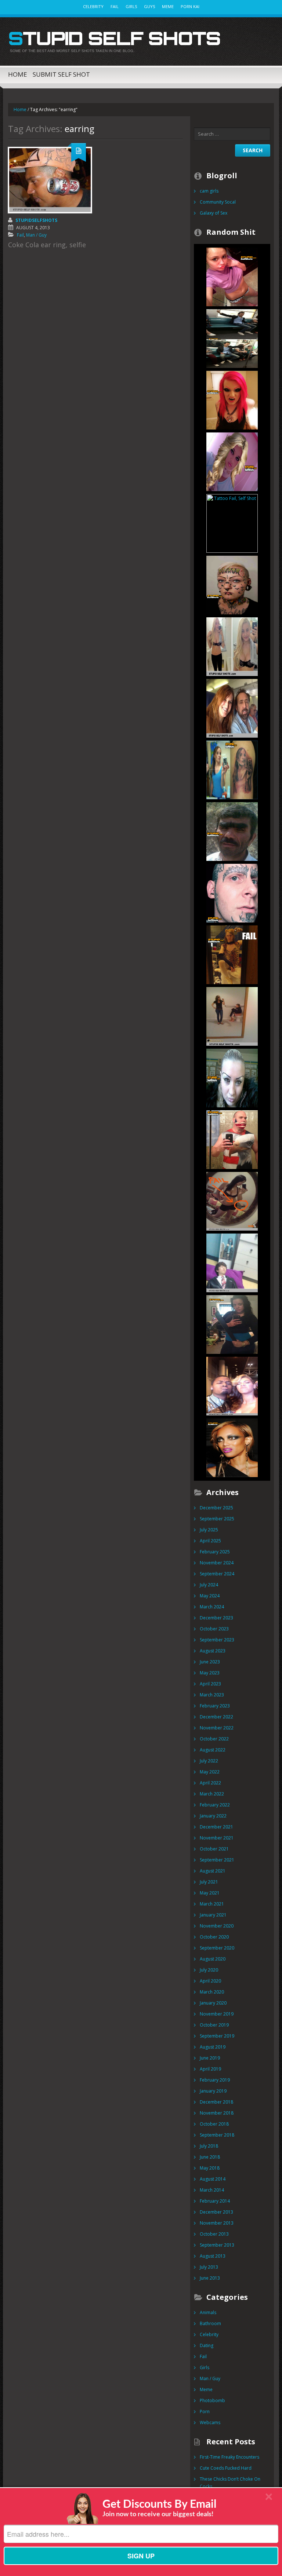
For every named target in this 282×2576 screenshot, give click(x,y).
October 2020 (214, 1937)
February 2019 (215, 2080)
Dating (207, 2345)
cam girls (209, 191)
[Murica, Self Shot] (232, 1139)
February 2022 (215, 1805)
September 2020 (217, 1948)
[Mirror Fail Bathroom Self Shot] (232, 1016)
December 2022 (216, 1717)
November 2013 (217, 2223)
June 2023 (210, 1662)
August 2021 (213, 1871)
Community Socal (218, 202)
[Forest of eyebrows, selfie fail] (232, 831)
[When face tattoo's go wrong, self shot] (232, 893)
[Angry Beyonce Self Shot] (232, 1386)
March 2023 (212, 1695)
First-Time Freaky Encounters (229, 2457)
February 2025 (215, 1552)
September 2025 (217, 1519)
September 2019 (217, 2036)
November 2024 (217, 1563)
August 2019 (213, 2047)
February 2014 (215, 2201)
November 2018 (217, 2113)
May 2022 (210, 1772)
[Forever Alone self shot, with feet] (232, 1262)
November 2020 (217, 1926)
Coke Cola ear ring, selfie (47, 245)
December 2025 (216, 1508)
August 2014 (213, 2179)
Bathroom (210, 2323)
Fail (115, 6)
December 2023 (216, 1618)
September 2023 (217, 1640)
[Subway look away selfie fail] (232, 338)
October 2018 (214, 2124)
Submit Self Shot (61, 74)
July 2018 (209, 2146)
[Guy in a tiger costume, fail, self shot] (232, 954)
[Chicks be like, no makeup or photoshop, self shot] (232, 461)
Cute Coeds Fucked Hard (226, 2468)
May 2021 (210, 1893)
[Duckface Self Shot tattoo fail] (232, 769)
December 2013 (216, 2212)
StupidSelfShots (36, 220)
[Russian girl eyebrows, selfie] (232, 1077)
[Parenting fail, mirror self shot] (232, 1324)
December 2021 (216, 1827)
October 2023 (214, 1629)
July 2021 (209, 1882)
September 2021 (217, 1860)
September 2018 (217, 2135)
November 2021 (217, 1838)
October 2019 (214, 2025)
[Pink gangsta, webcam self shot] (232, 400)
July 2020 (209, 1970)
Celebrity (93, 6)
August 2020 (213, 1959)
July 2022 (209, 1761)
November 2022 (217, 1728)
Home (18, 74)
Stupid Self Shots (114, 38)
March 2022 (212, 1794)
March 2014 (212, 2190)
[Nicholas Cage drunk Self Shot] (232, 708)
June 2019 (210, 2058)
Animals (208, 2312)
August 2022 (213, 1750)
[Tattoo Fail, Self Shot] (232, 523)
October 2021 (214, 1849)
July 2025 (209, 1530)
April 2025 (210, 1541)
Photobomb (212, 2400)
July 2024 (209, 1585)
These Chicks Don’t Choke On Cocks (230, 2483)
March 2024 (212, 1607)
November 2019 (217, 2014)
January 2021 (213, 1915)
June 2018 (210, 2157)
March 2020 (212, 1992)
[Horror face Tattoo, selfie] (232, 584)
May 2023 (210, 1673)
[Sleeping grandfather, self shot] (232, 1201)
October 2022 (214, 1739)
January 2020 (213, 2003)
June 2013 (210, 2278)
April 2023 (210, 1684)
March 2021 (212, 1904)
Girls (131, 6)
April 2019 (210, 2069)
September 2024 (217, 1574)
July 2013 (209, 2267)
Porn (205, 2411)
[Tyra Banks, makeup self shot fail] (232, 1447)
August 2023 (213, 1651)
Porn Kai (190, 6)
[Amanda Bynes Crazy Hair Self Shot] (232, 646)
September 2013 (217, 2245)
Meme (168, 6)
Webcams (210, 2422)
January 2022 (213, 1816)
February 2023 (215, 1706)
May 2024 (210, 1596)
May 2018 (210, 2168)
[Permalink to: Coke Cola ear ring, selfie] (50, 180)
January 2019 (213, 2091)
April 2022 (210, 1783)
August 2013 (213, 2256)
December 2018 (216, 2102)
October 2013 (214, 2234)
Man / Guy (36, 235)
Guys (149, 6)
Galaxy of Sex (214, 213)
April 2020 (210, 1981)
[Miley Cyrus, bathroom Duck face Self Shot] (232, 276)
